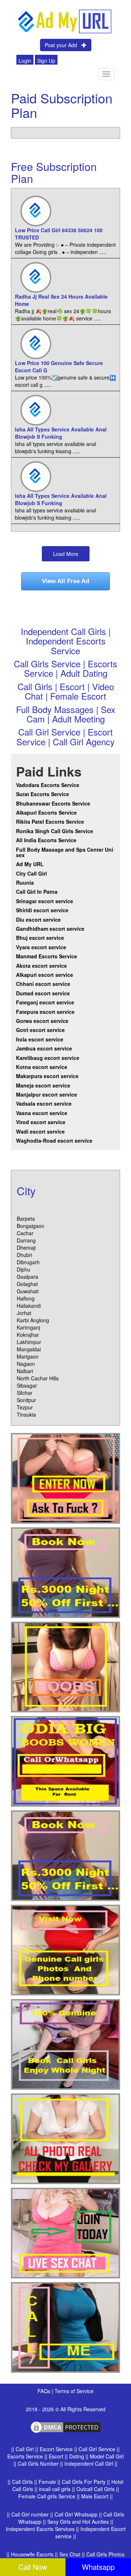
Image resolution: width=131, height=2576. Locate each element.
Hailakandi (29, 1306)
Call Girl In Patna (37, 892)
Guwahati (28, 1291)
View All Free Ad (65, 581)
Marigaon (28, 1356)
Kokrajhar (28, 1335)
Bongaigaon (31, 1226)
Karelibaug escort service (48, 1058)
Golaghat (27, 1284)
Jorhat (24, 1313)
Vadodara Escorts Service (48, 785)
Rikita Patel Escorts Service (50, 822)
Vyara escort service (41, 947)
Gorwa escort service (42, 1021)
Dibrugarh (28, 1262)
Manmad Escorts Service (47, 956)
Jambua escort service (44, 1048)
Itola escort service (40, 1039)
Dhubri (24, 1255)
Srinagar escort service (45, 901)
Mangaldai (29, 1349)
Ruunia (25, 882)
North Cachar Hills (38, 1378)
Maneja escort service (43, 1085)
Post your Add (63, 45)
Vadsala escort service (44, 1103)
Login (25, 61)
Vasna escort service (42, 1113)
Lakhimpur (29, 1342)
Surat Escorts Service (43, 794)
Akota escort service (41, 966)
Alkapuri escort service (45, 975)
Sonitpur (26, 1400)
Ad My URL (30, 864)
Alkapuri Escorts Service (46, 812)
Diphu (23, 1269)
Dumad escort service (43, 993)
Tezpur (25, 1407)
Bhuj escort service (40, 938)
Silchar (25, 1393)
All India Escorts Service (46, 840)
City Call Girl (32, 873)
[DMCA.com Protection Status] (65, 2426)
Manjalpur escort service (47, 1094)
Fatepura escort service (45, 1012)
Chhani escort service (43, 984)
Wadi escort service (40, 1131)
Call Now (33, 2567)
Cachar (25, 1233)
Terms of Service (74, 2391)
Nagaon (26, 1364)
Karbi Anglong (33, 1320)
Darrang (26, 1240)
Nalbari (25, 1371)
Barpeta (26, 1219)
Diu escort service (38, 920)
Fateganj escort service (45, 1002)
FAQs (45, 2391)
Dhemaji (26, 1248)
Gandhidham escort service (50, 929)
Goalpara (27, 1277)
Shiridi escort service (42, 910)
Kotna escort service (42, 1067)
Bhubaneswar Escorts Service (53, 803)
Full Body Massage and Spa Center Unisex (65, 852)
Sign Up (46, 61)
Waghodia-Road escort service (54, 1140)
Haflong (26, 1298)
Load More (66, 554)
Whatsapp (98, 2567)
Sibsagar (27, 1385)
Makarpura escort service (47, 1076)
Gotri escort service (40, 1030)
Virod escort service (41, 1122)
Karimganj (28, 1327)
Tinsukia (26, 1414)
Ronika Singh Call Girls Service (55, 831)
